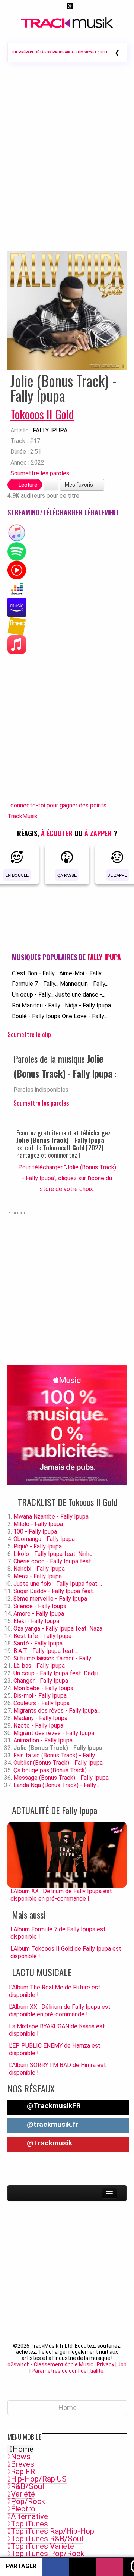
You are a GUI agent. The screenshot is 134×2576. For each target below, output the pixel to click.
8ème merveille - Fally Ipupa (50, 1599)
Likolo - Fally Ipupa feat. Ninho (53, 1554)
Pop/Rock (28, 2501)
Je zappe (117, 875)
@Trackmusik (49, 2143)
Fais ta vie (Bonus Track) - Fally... (56, 1755)
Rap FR (23, 2472)
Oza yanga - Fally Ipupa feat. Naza (58, 1628)
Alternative (29, 2516)
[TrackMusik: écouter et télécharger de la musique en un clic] (67, 26)
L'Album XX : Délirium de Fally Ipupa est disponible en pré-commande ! (60, 2011)
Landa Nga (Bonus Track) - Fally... (56, 1785)
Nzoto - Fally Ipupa (38, 1725)
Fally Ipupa (50, 430)
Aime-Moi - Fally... (82, 973)
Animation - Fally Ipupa (43, 1740)
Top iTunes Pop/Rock (47, 2554)
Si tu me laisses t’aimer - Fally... (54, 1658)
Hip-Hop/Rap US (39, 2479)
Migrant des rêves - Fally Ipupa (54, 1733)
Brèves (23, 2464)
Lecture (27, 485)
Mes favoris (79, 485)
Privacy (106, 2364)
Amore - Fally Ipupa (39, 1614)
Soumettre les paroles (40, 473)
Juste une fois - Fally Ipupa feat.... (58, 1584)
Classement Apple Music (64, 2364)
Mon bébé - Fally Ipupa (43, 1688)
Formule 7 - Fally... (35, 984)
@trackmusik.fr (52, 2124)
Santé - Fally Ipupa (38, 1643)
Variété (23, 2494)
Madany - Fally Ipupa (40, 1718)
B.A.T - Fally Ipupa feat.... (46, 1651)
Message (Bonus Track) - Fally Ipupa (61, 1778)
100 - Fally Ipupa (35, 1531)
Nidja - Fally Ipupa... (90, 1005)
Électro (23, 2509)
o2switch (19, 2364)
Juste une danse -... (80, 995)
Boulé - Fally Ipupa (36, 1016)
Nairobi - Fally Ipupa (39, 1569)
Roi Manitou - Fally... (38, 1005)
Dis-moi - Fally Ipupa (40, 1696)
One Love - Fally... (84, 1016)
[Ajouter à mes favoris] (51, 485)
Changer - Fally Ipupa (41, 1681)
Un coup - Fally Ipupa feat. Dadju (56, 1673)
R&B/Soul (27, 2486)
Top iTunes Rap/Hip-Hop (52, 2531)
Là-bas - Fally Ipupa (39, 1666)
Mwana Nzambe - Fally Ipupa (51, 1517)
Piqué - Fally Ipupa (38, 1546)
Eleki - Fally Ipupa (36, 1621)
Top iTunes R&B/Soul (47, 2539)
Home (23, 2449)
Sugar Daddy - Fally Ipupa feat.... (55, 1591)
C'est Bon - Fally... (35, 973)
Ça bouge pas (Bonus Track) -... (54, 1770)
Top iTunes (29, 2524)
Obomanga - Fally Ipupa (44, 1539)
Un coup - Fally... (33, 995)
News (21, 2457)
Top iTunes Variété (42, 2546)
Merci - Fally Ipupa (38, 1576)
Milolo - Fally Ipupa (38, 1524)
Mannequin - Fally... (84, 984)
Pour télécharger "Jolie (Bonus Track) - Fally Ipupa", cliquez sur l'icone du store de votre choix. (67, 1178)
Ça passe (67, 875)
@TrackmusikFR (53, 2106)
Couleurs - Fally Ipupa (42, 1703)
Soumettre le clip (29, 1034)
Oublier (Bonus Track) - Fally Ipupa (58, 1763)
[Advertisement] (67, 167)
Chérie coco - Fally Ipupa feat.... (55, 1561)
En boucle (17, 875)
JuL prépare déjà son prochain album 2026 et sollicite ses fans (71, 52)
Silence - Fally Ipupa (40, 1606)
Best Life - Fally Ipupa (42, 1636)
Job (122, 2364)
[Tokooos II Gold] (67, 310)
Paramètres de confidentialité (68, 2371)
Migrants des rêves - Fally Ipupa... (57, 1711)
